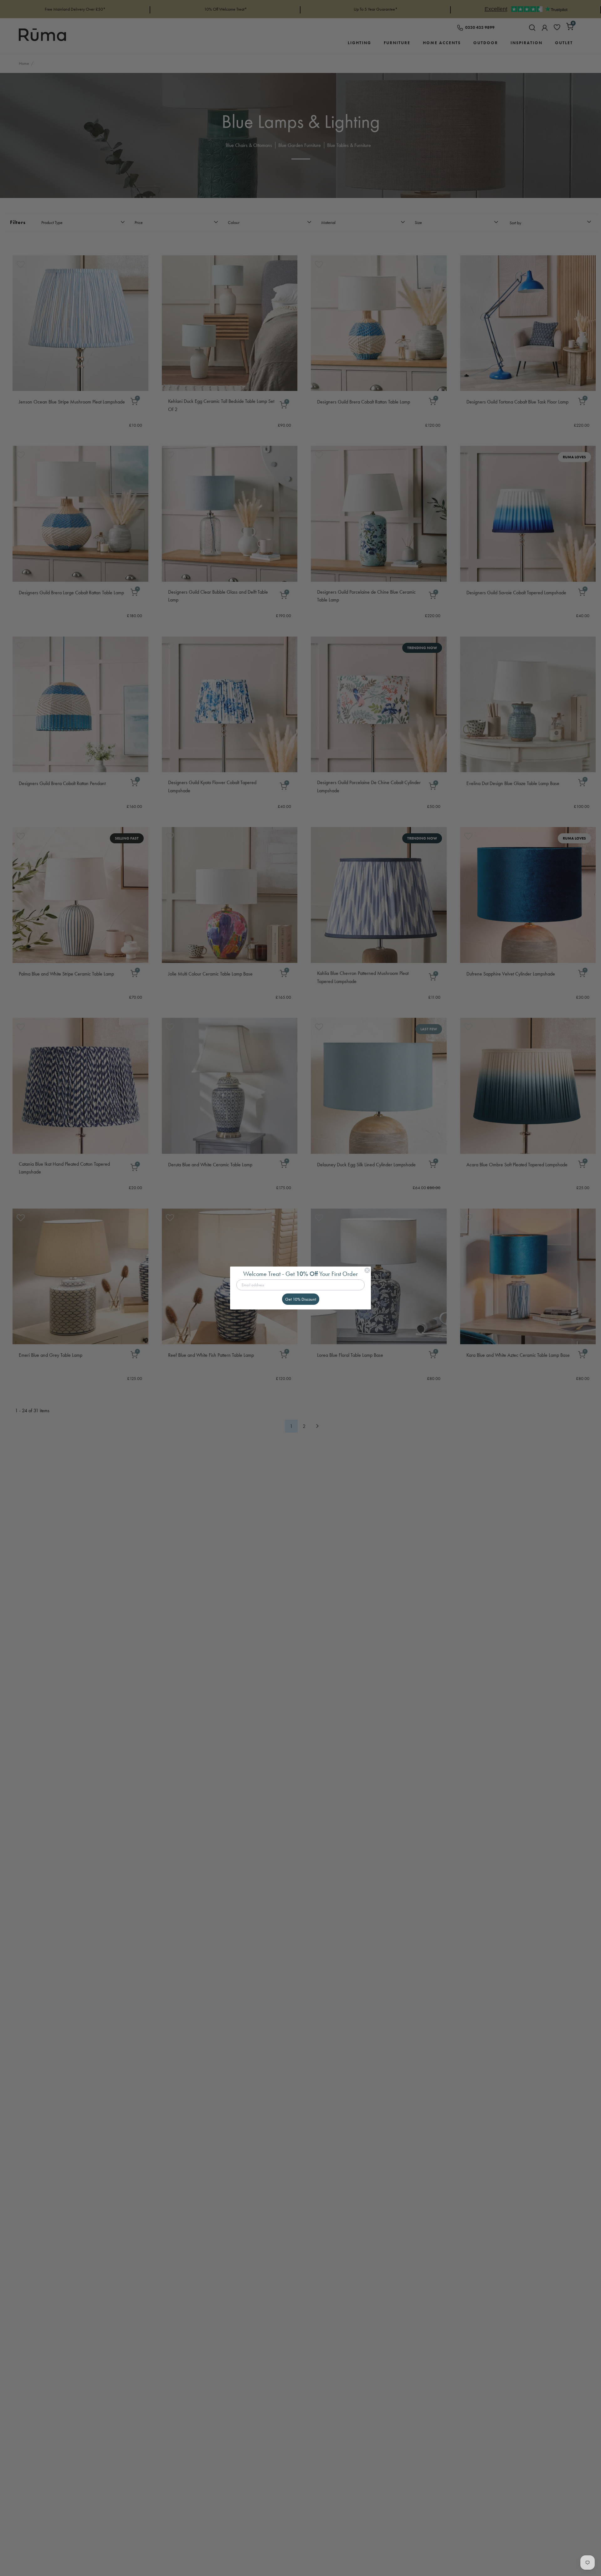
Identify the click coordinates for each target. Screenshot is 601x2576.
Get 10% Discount (301, 1299)
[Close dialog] (367, 1270)
